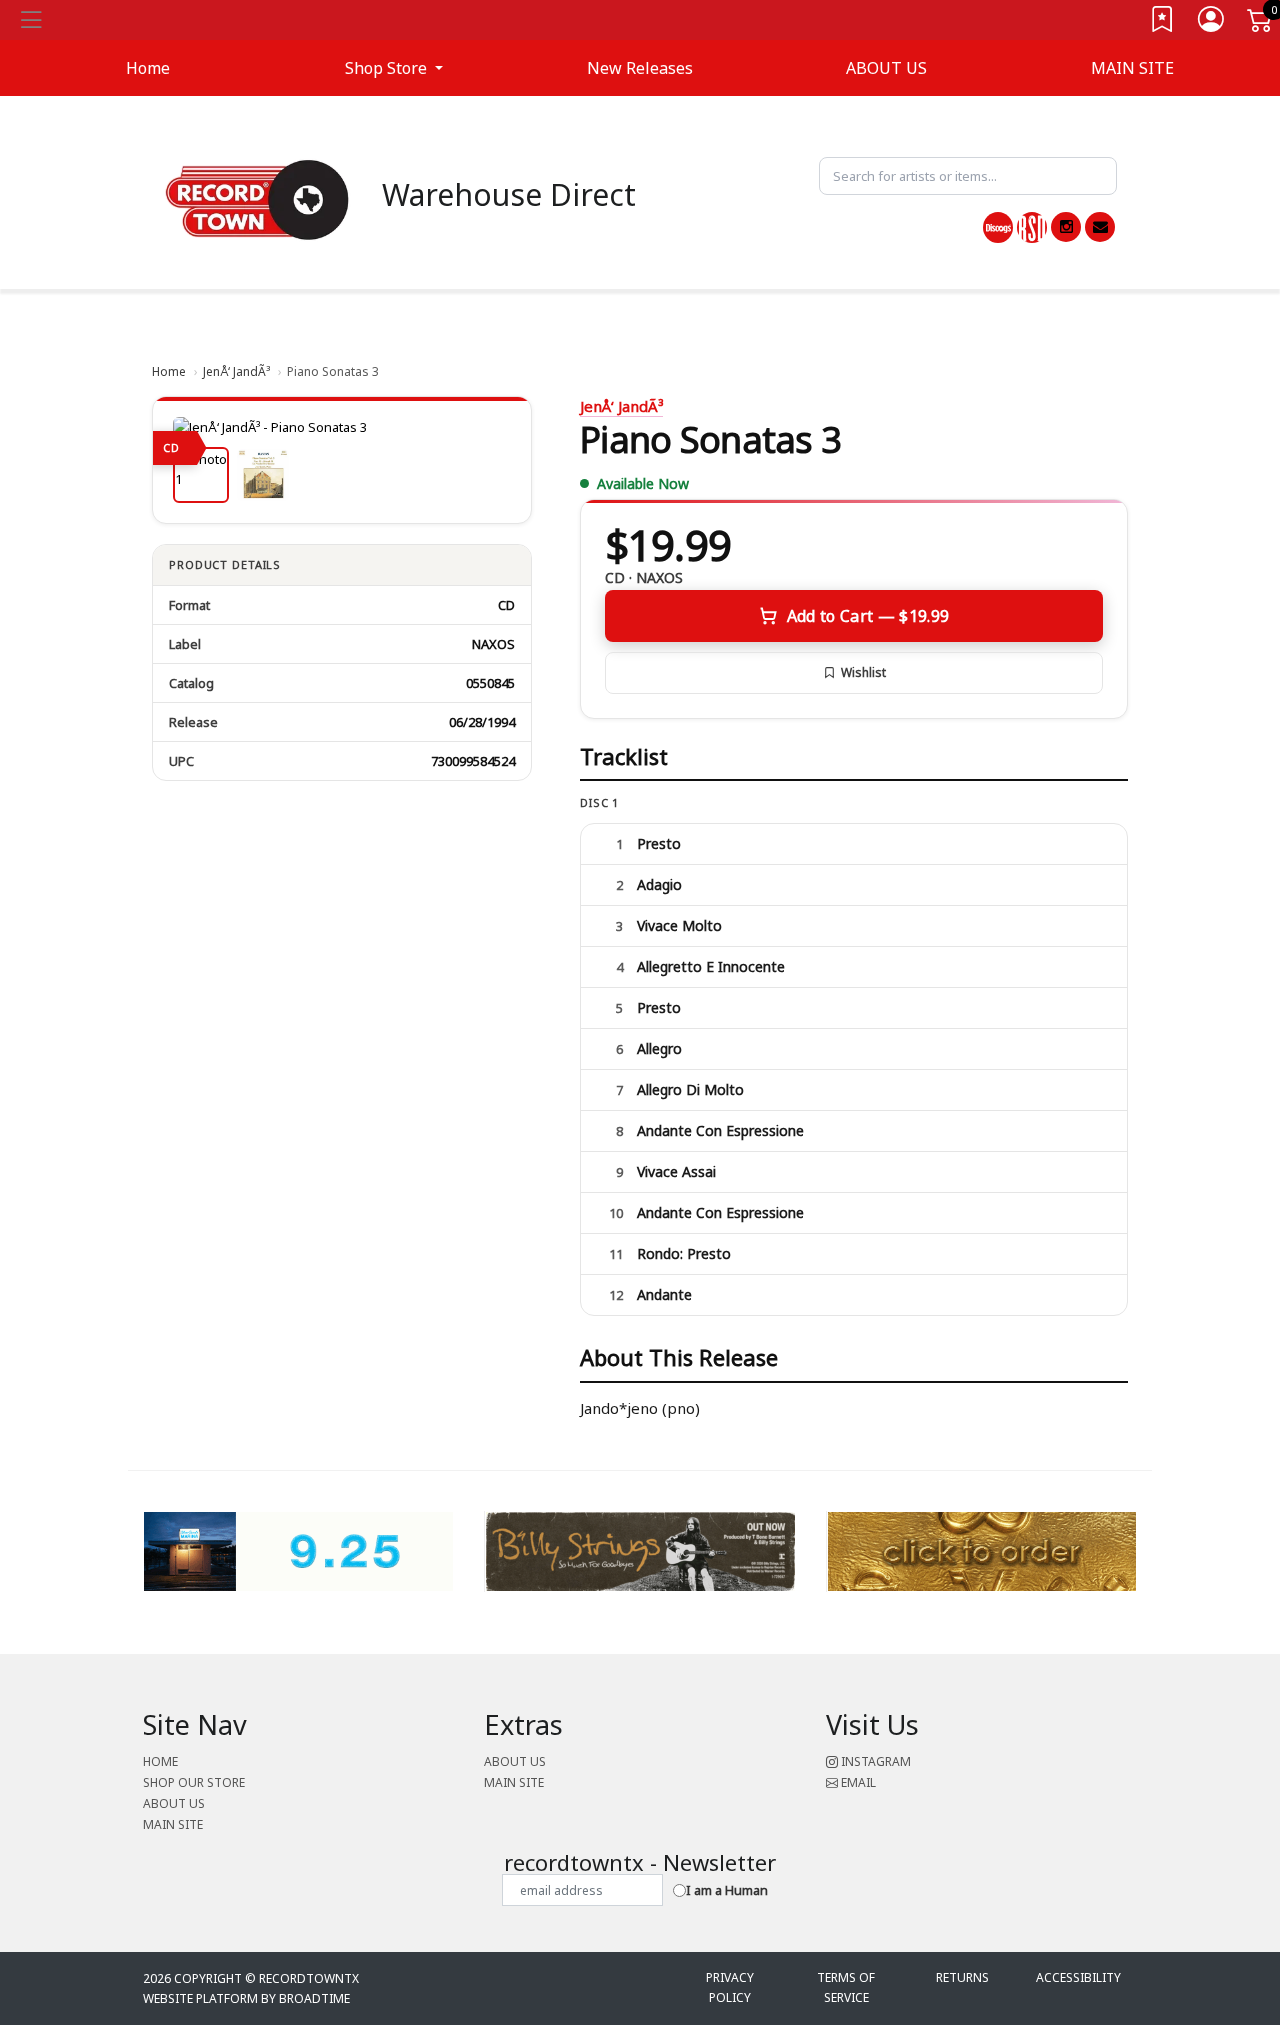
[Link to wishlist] (1163, 23)
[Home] (257, 199)
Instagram (874, 1761)
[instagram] (1066, 227)
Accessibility (1078, 1977)
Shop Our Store (194, 1782)
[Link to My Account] (1212, 23)
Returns (962, 1977)
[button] (394, 68)
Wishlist (863, 672)
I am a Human (727, 1890)
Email (857, 1782)
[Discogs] (998, 227)
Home (169, 371)
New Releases (640, 68)
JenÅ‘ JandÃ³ (236, 371)
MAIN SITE (1132, 68)
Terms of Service (846, 1987)
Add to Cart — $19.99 (868, 616)
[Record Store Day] (1032, 227)
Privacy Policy (730, 1987)
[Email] (1100, 227)
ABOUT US (886, 68)
